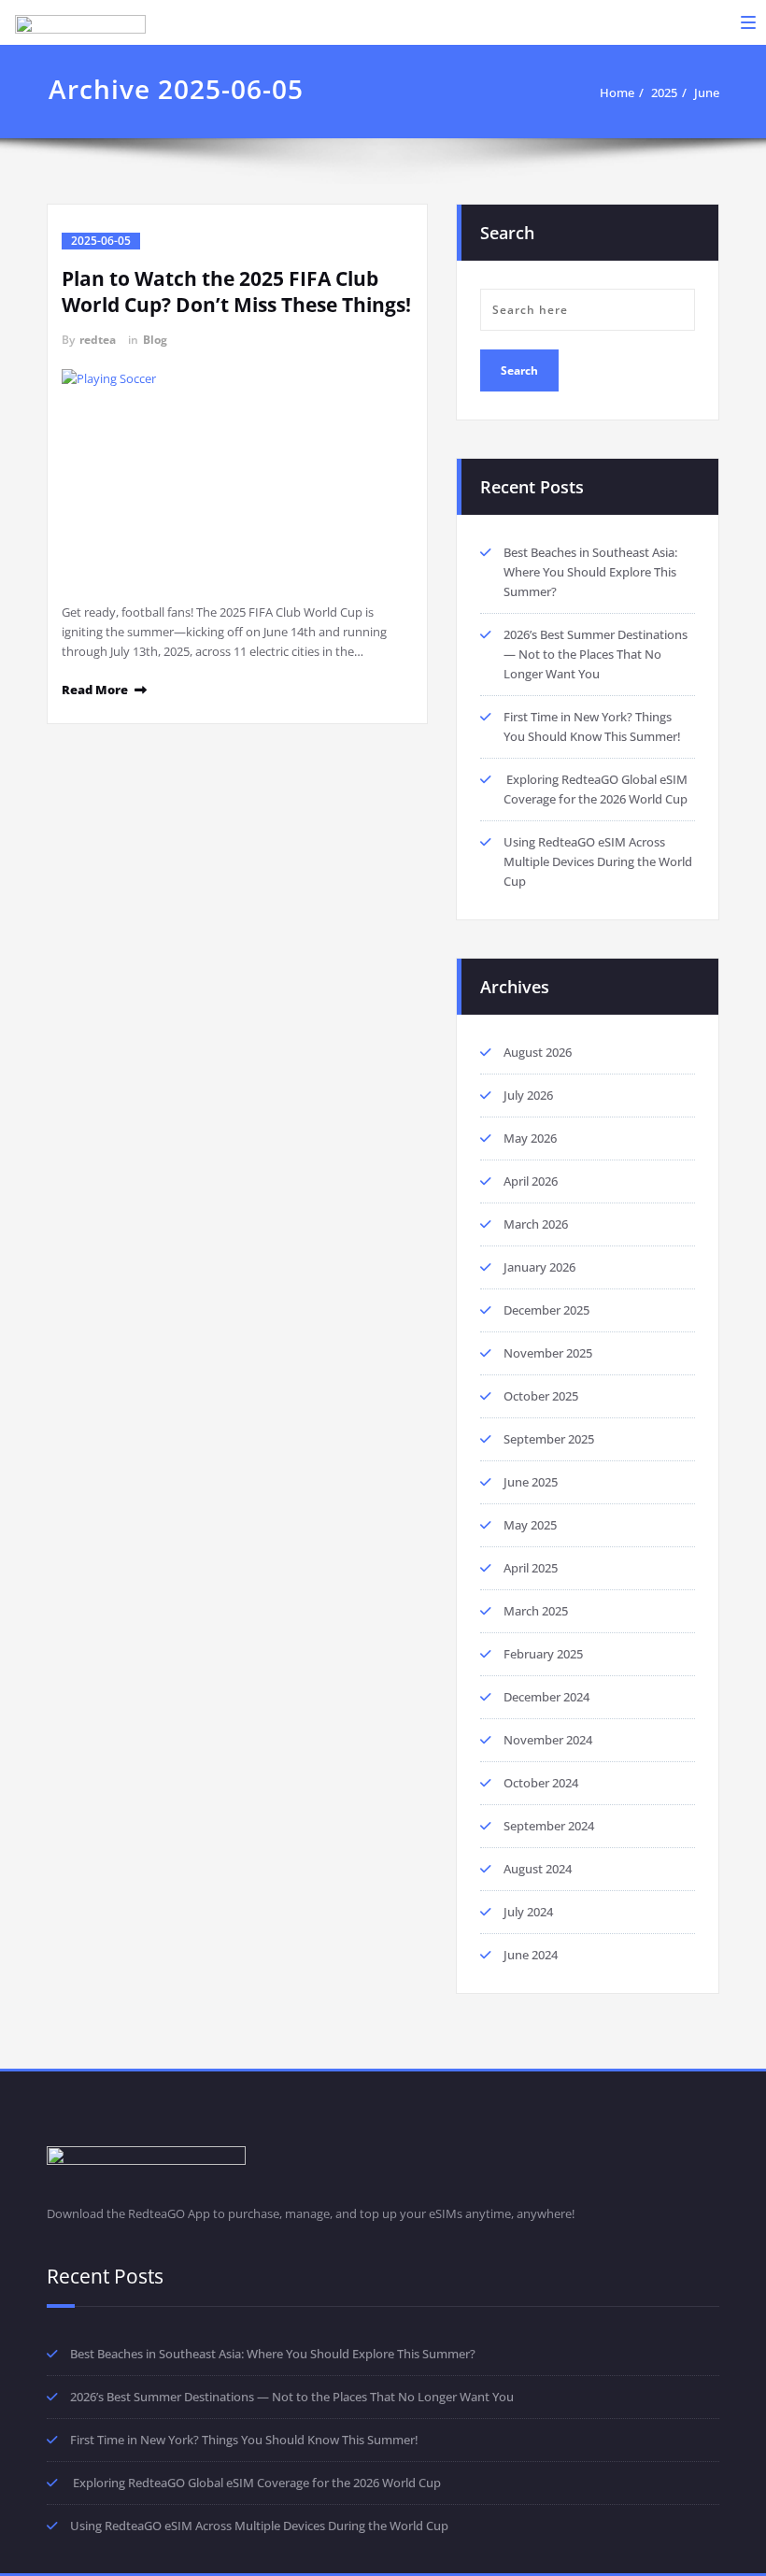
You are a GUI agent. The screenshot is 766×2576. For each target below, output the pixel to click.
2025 (664, 93)
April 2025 (531, 1568)
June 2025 (531, 1482)
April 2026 (531, 1181)
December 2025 (546, 1310)
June (707, 93)
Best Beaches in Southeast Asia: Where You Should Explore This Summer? (590, 572)
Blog (155, 340)
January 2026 (539, 1267)
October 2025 (541, 1396)
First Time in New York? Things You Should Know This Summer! (244, 2440)
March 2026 (536, 1224)
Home (617, 93)
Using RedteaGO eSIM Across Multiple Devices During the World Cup (598, 861)
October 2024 (541, 1783)
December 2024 (546, 1697)
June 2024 (531, 1955)
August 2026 (538, 1052)
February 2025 (543, 1654)
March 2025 (536, 1611)
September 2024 (549, 1826)
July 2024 (528, 1912)
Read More (95, 690)
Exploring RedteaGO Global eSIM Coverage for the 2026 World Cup (255, 2483)
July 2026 (528, 1095)
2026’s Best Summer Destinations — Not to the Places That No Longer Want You (596, 654)
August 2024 (538, 1869)
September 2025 (549, 1439)
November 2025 (548, 1353)
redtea (98, 340)
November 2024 (548, 1740)
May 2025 (530, 1525)
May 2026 (530, 1138)
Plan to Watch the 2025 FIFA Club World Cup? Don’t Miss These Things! (236, 292)
